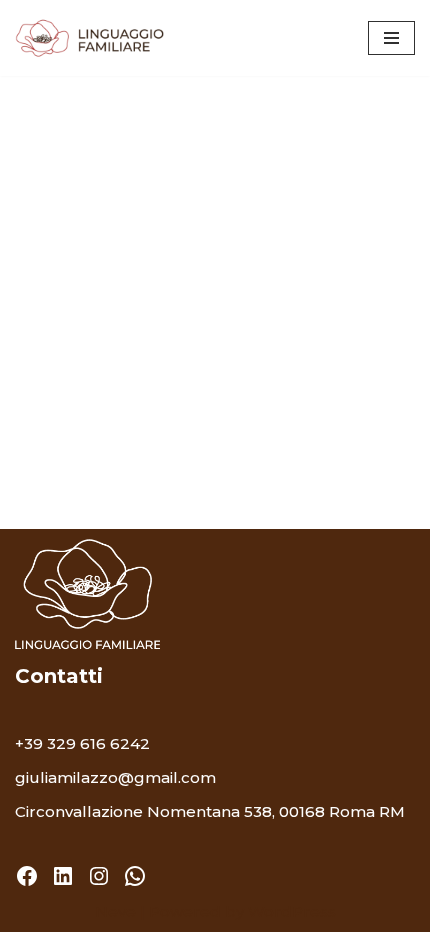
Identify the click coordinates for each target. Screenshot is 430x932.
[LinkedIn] (63, 876)
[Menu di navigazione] (391, 38)
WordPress (292, 911)
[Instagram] (99, 876)
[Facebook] (27, 876)
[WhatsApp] (135, 876)
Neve (115, 911)
